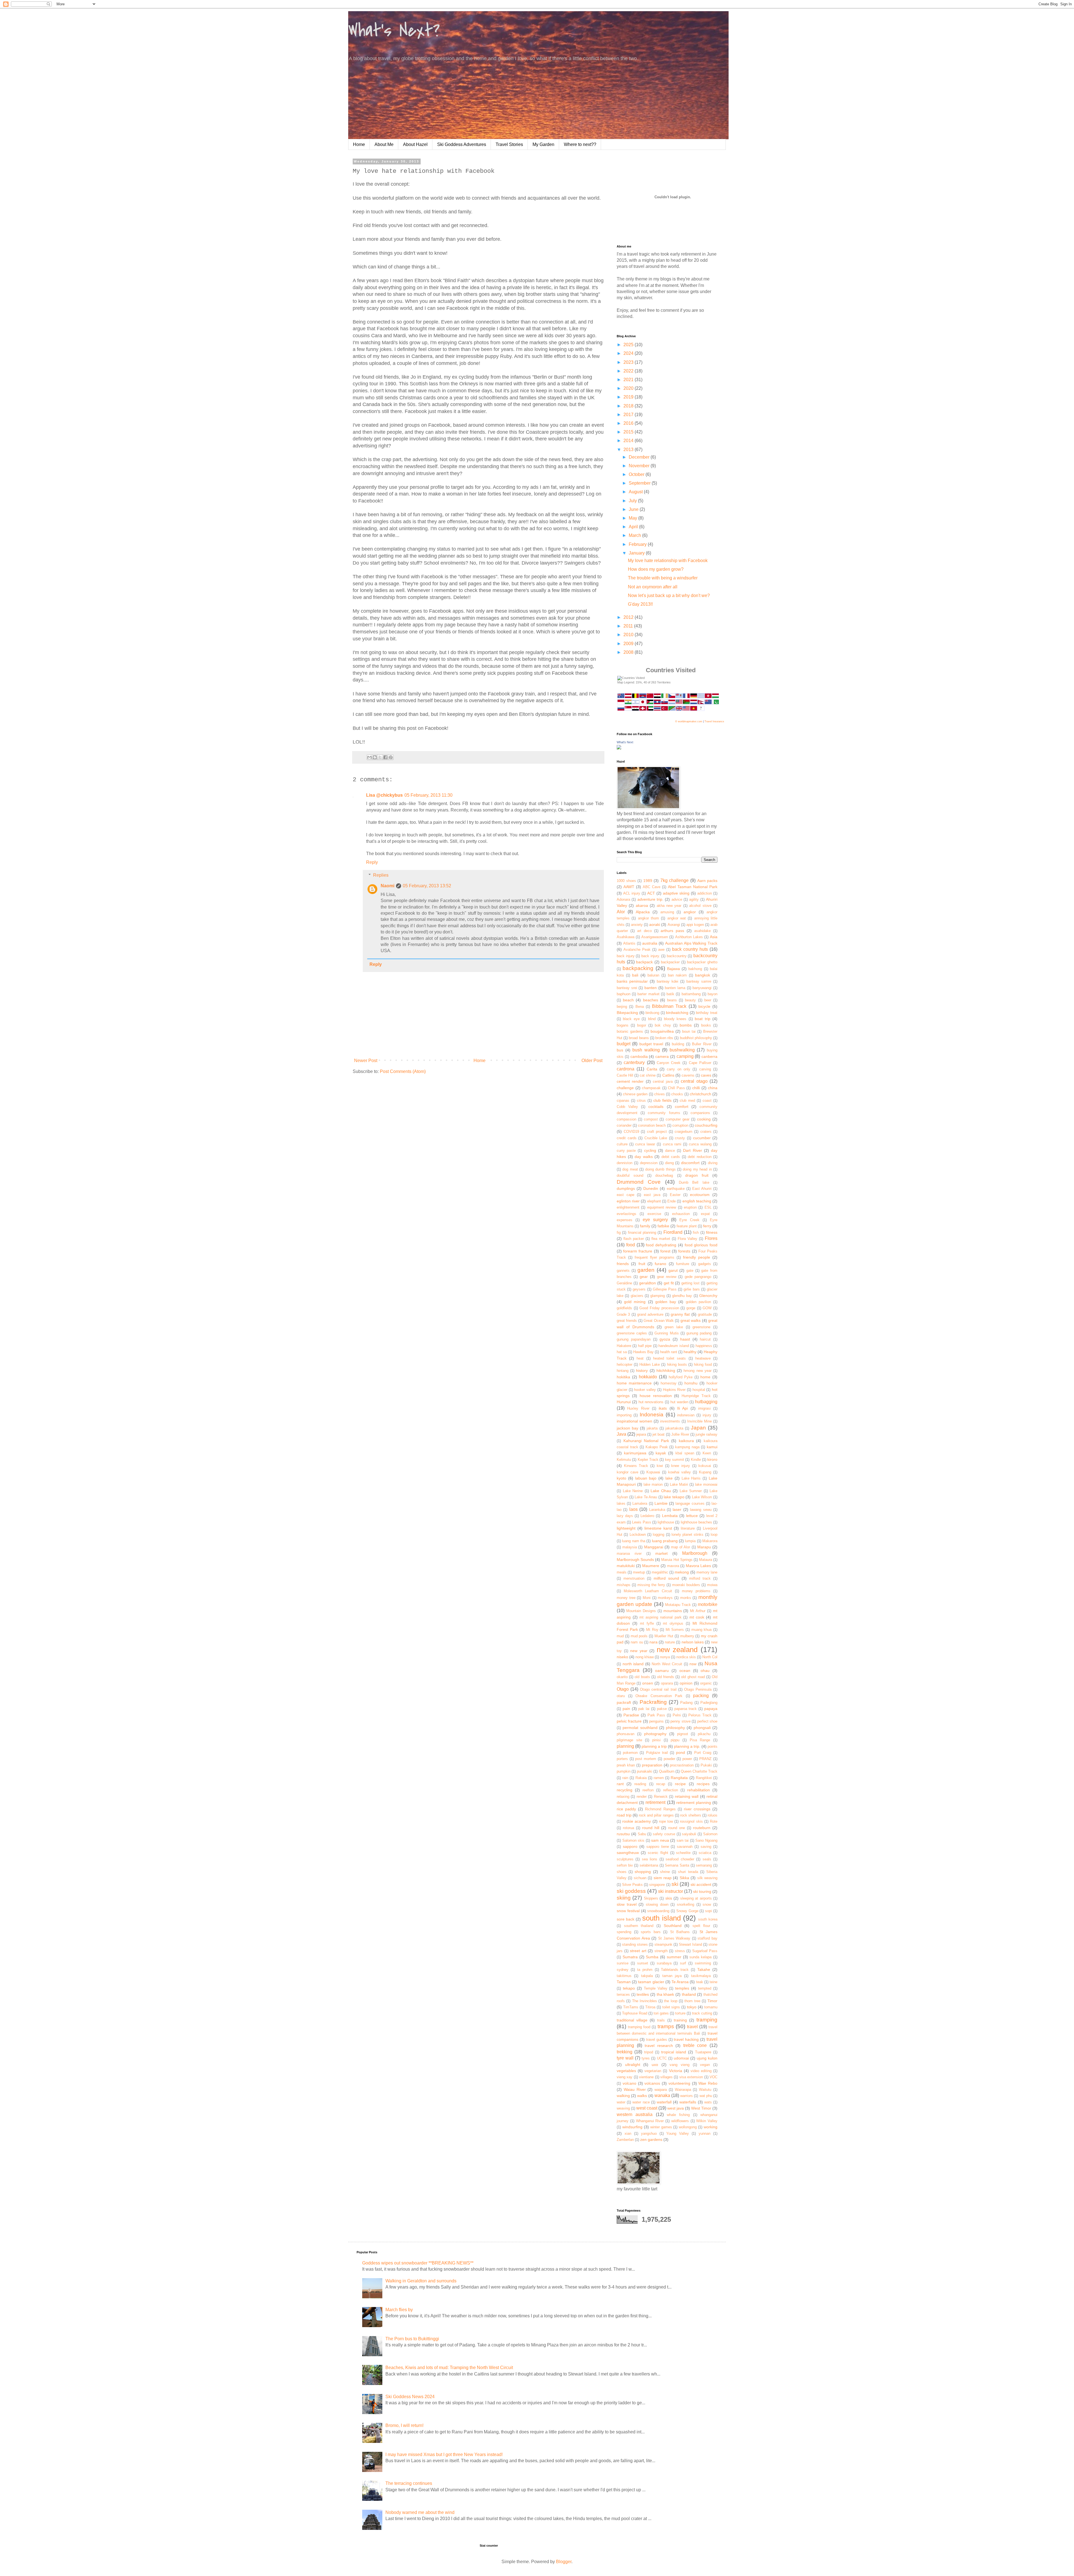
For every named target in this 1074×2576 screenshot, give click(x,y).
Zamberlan (625, 2140)
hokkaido (648, 1377)
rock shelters (691, 1815)
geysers (639, 1289)
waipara (661, 2090)
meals (622, 1572)
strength (661, 1951)
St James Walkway (674, 1938)
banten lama (675, 988)
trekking (625, 2052)
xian (628, 2133)
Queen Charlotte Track (699, 1771)
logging (659, 1534)
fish (696, 1232)
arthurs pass (672, 931)
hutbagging (706, 1402)
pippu (675, 1740)
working (711, 2127)
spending (624, 1932)
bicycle (704, 1006)
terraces (623, 1994)
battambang (691, 994)
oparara (667, 1683)
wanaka (662, 2095)
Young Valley (678, 2133)
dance (670, 1151)
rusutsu (623, 1834)
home (705, 1377)
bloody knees (675, 1019)
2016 (629, 423)
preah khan (626, 1765)
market (661, 1553)
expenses (625, 1220)
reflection (671, 1790)
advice (677, 899)
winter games (661, 2127)
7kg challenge (675, 880)
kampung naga (687, 1447)
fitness (712, 1232)
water (621, 2102)
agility (694, 899)
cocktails (656, 1107)
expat (705, 1214)
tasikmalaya (701, 1976)
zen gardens (651, 2139)
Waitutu (705, 2090)
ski (675, 1884)
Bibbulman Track (669, 1006)
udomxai (681, 2058)
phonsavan (626, 1734)
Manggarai (654, 1547)
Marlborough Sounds (635, 1560)
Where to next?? (580, 144)
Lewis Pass (641, 1522)
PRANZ (705, 1759)
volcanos (652, 2083)
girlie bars (692, 1289)
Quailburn (667, 1771)
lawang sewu (701, 1510)
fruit (642, 1264)
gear (644, 1277)
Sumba (652, 1957)
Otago (623, 1689)
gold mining (635, 1302)
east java (652, 1195)
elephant (654, 1201)
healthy (690, 1352)
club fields (662, 1100)
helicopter (625, 1364)
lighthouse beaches (696, 1522)
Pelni (677, 1715)
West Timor (701, 2108)
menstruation (634, 1578)
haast (685, 1339)
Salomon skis (633, 1840)
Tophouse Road (635, 2013)
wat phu (706, 2096)
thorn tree (692, 2001)
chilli (696, 1088)
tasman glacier (651, 1982)
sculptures (625, 1859)
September (640, 483)
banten (651, 988)
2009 (629, 644)
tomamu (711, 2007)
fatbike (663, 1226)
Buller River (702, 1044)
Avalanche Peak (637, 950)
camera (662, 1056)
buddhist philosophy (696, 1038)
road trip (624, 1815)
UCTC (662, 2058)
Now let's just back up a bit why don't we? (669, 595)
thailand (689, 1994)
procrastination (682, 1765)
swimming (703, 1963)
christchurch (700, 1094)
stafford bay (707, 1938)
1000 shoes (626, 881)
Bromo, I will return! (404, 2425)
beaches (651, 1000)
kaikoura (686, 1441)
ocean (685, 1671)
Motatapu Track (678, 1605)
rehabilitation (699, 1790)
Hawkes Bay (643, 1352)
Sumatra (630, 1957)
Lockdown (638, 1534)
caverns (688, 1075)
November (640, 466)
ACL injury (632, 893)
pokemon (630, 1753)
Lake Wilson (702, 1497)
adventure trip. (650, 899)
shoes (622, 1872)
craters (706, 1132)
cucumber (702, 1138)
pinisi (656, 1740)
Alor (621, 912)
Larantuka (657, 1510)
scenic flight (658, 1853)
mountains (673, 1611)
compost (651, 1119)
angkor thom (648, 918)
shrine (665, 1872)
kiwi (660, 1466)
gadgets (705, 1264)
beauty (690, 1000)
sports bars (651, 1932)
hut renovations (651, 1402)
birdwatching (677, 1013)
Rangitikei (704, 1778)
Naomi (388, 886)
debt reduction (700, 1157)
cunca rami (672, 1144)
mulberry (687, 1636)
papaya (711, 1709)
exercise (654, 1214)
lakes (621, 1503)
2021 (629, 380)
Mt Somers (675, 1630)
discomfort (690, 1163)
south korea (708, 1919)
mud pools (639, 1636)
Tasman (624, 1982)
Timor (712, 2001)
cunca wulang (700, 1144)
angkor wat (677, 918)
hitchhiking (666, 1370)
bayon (713, 994)
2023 (629, 362)
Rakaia (641, 1778)
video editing (701, 2071)
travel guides (657, 2040)
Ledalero (647, 1516)
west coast (647, 2108)
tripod (649, 2052)
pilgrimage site (629, 1740)
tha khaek (666, 1994)
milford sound (666, 1578)
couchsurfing (706, 1125)
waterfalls (688, 2102)
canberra (709, 1056)
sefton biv (625, 1865)
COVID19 (631, 1132)
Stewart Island (690, 1944)
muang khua (702, 1630)
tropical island (674, 2052)
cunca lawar (645, 1144)
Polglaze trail (657, 1753)
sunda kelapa (700, 1957)
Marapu (704, 1547)
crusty (680, 1138)
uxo (655, 2065)
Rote (714, 1821)
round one (677, 1828)
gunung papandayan (634, 1339)
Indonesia (652, 1415)
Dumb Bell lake (694, 1182)
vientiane (646, 2077)
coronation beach (652, 1125)
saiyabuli (689, 1834)
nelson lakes (693, 1642)
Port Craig (703, 1753)
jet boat (659, 1434)
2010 (629, 635)
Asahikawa (626, 937)
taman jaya (672, 1976)
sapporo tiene (658, 1847)
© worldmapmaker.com (689, 721)
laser (677, 1509)
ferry (707, 1226)
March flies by (399, 2310)
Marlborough (695, 1553)
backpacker (670, 962)
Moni (647, 1598)
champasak (651, 1088)
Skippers (651, 1898)
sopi (708, 1911)
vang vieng (680, 2065)
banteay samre (699, 981)
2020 (629, 388)
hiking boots (677, 1364)
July (633, 501)
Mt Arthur (698, 1611)
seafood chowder (680, 1859)
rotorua (628, 1828)
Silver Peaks (632, 1885)
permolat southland (640, 1728)
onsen (648, 1683)
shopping (643, 1872)
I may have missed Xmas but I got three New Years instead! (444, 2454)
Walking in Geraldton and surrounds (421, 2281)
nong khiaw (645, 1657)
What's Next (625, 742)
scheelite (683, 1853)
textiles (643, 1994)
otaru (621, 1696)
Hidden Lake (650, 1364)
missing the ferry (651, 1585)
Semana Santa (677, 1865)
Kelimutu (624, 1460)
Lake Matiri (679, 1484)
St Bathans (680, 1932)
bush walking (646, 1050)
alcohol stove (700, 906)
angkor (690, 912)
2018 (629, 406)
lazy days (625, 1516)
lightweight (626, 1528)
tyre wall (625, 2058)
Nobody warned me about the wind (420, 2512)
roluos (713, 1815)
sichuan (640, 1878)
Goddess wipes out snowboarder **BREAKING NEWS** (418, 2263)
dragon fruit (697, 1175)
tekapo (629, 1988)
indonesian (686, 1415)
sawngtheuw (628, 1853)
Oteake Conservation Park (659, 1696)
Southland (673, 1926)
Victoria (676, 2071)
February (638, 544)
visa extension (691, 2077)
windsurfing (632, 2127)
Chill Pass (676, 1088)
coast (707, 1101)
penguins (656, 1721)
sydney (623, 1970)
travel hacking (686, 2039)
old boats (642, 1677)
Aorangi (674, 925)
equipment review (662, 1207)
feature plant (687, 1226)
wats (708, 2102)
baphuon (624, 994)
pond (680, 1752)
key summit (675, 1460)
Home (359, 144)
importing (624, 1415)
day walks (644, 1157)
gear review (667, 1277)
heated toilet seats (669, 1358)
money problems (696, 1591)
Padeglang (709, 1703)
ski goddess (631, 1891)
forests (684, 1251)
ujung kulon (707, 2058)
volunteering (679, 2083)
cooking (704, 1119)
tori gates (661, 2013)
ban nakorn (677, 975)
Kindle (696, 1460)
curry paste (626, 1151)
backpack (644, 962)
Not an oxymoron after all (653, 587)
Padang (686, 1703)
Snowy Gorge (687, 1911)
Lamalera (640, 1503)
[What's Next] (619, 748)
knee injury (681, 1466)
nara (653, 1642)
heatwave (703, 1358)
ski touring (702, 1891)
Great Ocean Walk (659, 1321)
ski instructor (671, 1891)
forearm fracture (638, 1251)
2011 (629, 626)
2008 (629, 652)
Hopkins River (674, 1390)
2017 (629, 415)
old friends (666, 1677)
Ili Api (682, 1408)
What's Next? (394, 30)
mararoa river (629, 1554)
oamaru (662, 1671)
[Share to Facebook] (385, 757)
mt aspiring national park (660, 1617)
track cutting (702, 2013)
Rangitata (679, 1778)
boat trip (702, 1019)
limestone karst (658, 1528)
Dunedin (651, 1188)
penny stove (680, 1721)
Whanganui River (650, 2121)
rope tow (666, 1821)
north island (633, 1664)
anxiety (637, 925)
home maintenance (634, 1383)
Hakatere (624, 1346)
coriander (624, 1125)
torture (680, 2013)
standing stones (635, 1944)
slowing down (657, 1904)
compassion (626, 1119)
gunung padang (699, 1333)
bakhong (695, 969)
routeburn (702, 1828)
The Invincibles (645, 2001)
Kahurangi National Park (646, 1441)
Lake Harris (691, 1478)
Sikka (684, 1878)
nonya (665, 1657)
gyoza (665, 1339)
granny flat (680, 1314)
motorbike (708, 1604)
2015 (629, 432)
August (636, 492)
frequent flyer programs (654, 1257)
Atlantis (629, 943)
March (635, 535)
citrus (641, 1101)
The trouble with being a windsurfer (663, 578)
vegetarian (653, 2071)
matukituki (626, 1566)
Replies (381, 875)
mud (620, 1636)
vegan (705, 2065)
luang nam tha (634, 1541)
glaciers (637, 1296)
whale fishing (678, 2115)
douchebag (664, 1175)
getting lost (690, 1283)
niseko (622, 1657)
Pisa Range (700, 1740)
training (680, 2020)
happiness (704, 1346)
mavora (673, 1566)
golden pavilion (698, 1302)
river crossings (697, 1809)
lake (669, 1478)
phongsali (702, 1728)
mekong (682, 1572)
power (687, 1759)
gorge (691, 1308)
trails (661, 2020)
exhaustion (681, 1214)
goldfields (624, 1308)
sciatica (705, 1853)
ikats (663, 1408)
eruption (690, 1207)
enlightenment (628, 1207)
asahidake (702, 931)
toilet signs (671, 2007)
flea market (661, 1239)
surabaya (664, 1963)
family (645, 1226)
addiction (705, 893)
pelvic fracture (629, 1721)
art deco (644, 931)
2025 (629, 345)
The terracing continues (409, 2483)
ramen (659, 1778)
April (634, 527)
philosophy (675, 1728)
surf (683, 1963)
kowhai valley (680, 1472)
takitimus (624, 1976)
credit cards (627, 1138)
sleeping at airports (696, 1898)
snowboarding (658, 1911)
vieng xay (625, 2077)
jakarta (652, 1428)
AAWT (629, 887)
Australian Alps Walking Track (691, 943)
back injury (626, 956)
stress (680, 1951)
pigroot (683, 1734)
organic (706, 1683)
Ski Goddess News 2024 (410, 2397)
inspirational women (634, 1421)
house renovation (656, 1396)
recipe (680, 1784)
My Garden (543, 144)
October (637, 474)
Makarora (710, 1541)
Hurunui (624, 1402)
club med (687, 1101)
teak (700, 1982)
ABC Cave (652, 887)
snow (707, 1904)
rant (620, 1784)
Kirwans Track (636, 1466)
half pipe (645, 1346)
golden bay (666, 1302)
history (642, 1370)
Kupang (705, 1472)
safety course (664, 1834)
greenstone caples (632, 1333)
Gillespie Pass (665, 1289)
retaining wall (687, 1796)
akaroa (642, 905)
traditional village (632, 2020)
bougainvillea (662, 1031)
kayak (661, 1453)
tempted (705, 1988)
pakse (662, 1709)
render (642, 1797)
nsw (693, 1664)
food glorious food (701, 1245)
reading (640, 1784)
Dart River (692, 1150)
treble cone (695, 2045)
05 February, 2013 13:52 (427, 886)
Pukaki (706, 1765)
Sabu (642, 1834)
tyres (646, 2058)
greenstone (701, 1327)
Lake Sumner (691, 1491)
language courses (690, 1503)
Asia (714, 937)
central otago (694, 1081)
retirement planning (694, 1803)
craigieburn (683, 1132)
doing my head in (697, 1169)
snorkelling (686, 1904)
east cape (626, 1195)
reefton (648, 1790)
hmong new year (697, 1371)
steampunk (663, 1944)
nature (670, 1642)
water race (641, 2102)
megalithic (660, 1572)
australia (650, 943)
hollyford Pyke (681, 1377)
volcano (629, 2083)
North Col (710, 1657)
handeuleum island (673, 1346)
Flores (711, 1238)
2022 (629, 371)
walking (623, 2096)
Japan (698, 1428)
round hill (651, 1828)
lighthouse (666, 1522)
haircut (705, 1339)
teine (713, 1982)
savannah (685, 1847)
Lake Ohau (661, 1491)
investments (670, 1421)
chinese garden (635, 1094)
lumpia (690, 1541)
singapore (657, 1885)
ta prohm (645, 1970)
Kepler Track (648, 1460)
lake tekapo (674, 1497)
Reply (372, 862)
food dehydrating (661, 1245)
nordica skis (686, 1657)
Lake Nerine (633, 1491)
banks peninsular (632, 981)
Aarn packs (707, 881)
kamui (712, 1447)
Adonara (623, 899)
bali (635, 975)
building (678, 1044)
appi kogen (695, 925)
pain (626, 1709)
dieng (669, 1163)
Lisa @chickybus (384, 795)
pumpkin (624, 1771)
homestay (669, 1383)
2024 (629, 353)
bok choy (663, 1025)
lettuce (692, 1516)
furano (660, 1264)
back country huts (690, 949)
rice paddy (626, 1809)
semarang (704, 1865)
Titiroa (650, 2007)
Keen (707, 1453)
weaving (623, 2108)
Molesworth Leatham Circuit (648, 1591)
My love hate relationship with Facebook (668, 561)
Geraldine (624, 1283)
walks (642, 2096)
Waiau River (635, 2089)
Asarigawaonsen (655, 937)
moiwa (712, 1585)
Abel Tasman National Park (693, 887)
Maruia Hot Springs (677, 1560)
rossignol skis (691, 1821)
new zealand (677, 1650)
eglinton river (628, 1201)
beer (708, 1000)
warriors (686, 2096)
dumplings (626, 1188)
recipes (703, 1784)
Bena (640, 1007)
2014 (629, 441)
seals (707, 1859)
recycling (625, 1790)
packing (701, 1696)
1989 (648, 881)
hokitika (623, 1377)
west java (676, 2108)
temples (682, 1988)
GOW (707, 1308)
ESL (708, 1207)
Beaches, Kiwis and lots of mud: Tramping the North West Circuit (449, 2368)
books (706, 1025)
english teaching (697, 1201)
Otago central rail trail (658, 1689)
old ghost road (693, 1677)
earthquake (676, 1189)
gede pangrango (698, 1277)
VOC (713, 2077)
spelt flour (701, 1926)
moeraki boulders (686, 1585)
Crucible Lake (656, 1138)
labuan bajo (646, 1478)
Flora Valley (687, 1239)
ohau (705, 1671)
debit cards (671, 1157)
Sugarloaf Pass (705, 1951)
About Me (384, 144)
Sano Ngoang (706, 1840)
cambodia (639, 1056)
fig (619, 1232)
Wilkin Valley (707, 2121)
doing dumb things (660, 1169)
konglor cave (627, 1472)
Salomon (710, 1834)
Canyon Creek (669, 1063)
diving (713, 1163)
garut (673, 1270)
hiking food (703, 1364)
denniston (625, 1163)
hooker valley (645, 1390)
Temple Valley (656, 1988)
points (713, 1746)
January (637, 553)
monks (686, 1598)
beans (672, 1000)
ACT (651, 893)
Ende (672, 1201)
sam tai (683, 1840)
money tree (626, 1598)
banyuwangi (702, 988)
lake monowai (706, 1484)
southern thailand (639, 1926)
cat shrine (648, 1075)
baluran (653, 975)
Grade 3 (623, 1314)
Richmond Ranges (660, 1809)
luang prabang (665, 1541)
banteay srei (627, 988)
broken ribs (664, 1038)
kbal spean (685, 1453)
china (713, 1088)
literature (688, 1528)
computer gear (678, 1119)
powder (669, 1759)
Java (621, 1434)
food (631, 1245)
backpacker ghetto (702, 962)
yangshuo (649, 2133)
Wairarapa (683, 2090)
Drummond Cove (639, 1182)
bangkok (703, 975)
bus (620, 1050)
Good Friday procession (659, 1308)
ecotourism (700, 1195)
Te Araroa (680, 1982)
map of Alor (680, 1547)
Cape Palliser (700, 1063)
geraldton (647, 1283)
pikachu (704, 1734)
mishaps (624, 1585)
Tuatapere (703, 2052)
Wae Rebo (708, 2083)
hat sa (622, 1352)
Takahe (704, 1969)
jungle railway (706, 1434)
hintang (623, 1371)
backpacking (638, 968)
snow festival (628, 1911)
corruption (680, 1125)
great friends (627, 1321)
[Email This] (369, 757)
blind (652, 1019)
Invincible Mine (699, 1421)
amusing (667, 912)
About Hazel (415, 144)
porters (622, 1759)
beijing (622, 1007)
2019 (629, 397)
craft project (657, 1132)
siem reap (663, 1878)
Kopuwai (653, 1472)
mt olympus (673, 1623)
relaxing (623, 1797)
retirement (655, 1802)
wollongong (688, 2127)
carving (705, 1069)
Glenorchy (708, 1296)
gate (690, 1271)
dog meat (630, 1169)
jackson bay (627, 1428)
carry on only (679, 1069)
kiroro (712, 1459)
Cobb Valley (627, 1107)
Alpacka (643, 912)
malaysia (630, 1547)
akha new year (669, 906)
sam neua (660, 1840)
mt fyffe (647, 1623)
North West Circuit (667, 1664)
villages (666, 2077)
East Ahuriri (702, 1189)
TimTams (631, 2007)
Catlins (668, 1075)
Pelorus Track (700, 1715)
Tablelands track (675, 1970)
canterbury (634, 1062)
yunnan (705, 2133)
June (634, 509)
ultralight (633, 2065)
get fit (669, 1283)
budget (624, 1044)
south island (661, 1918)
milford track (700, 1578)
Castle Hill (625, 1075)
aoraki (655, 924)
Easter (675, 1195)
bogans (623, 1025)
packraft (624, 1702)
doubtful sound (630, 1175)
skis (669, 1898)
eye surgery (655, 1220)
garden (646, 1270)
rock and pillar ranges (656, 1815)
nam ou (637, 1642)
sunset (643, 1963)
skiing (624, 1898)
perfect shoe (707, 1721)
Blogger (564, 2562)
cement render (630, 1081)
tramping (707, 2020)
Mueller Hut (664, 1636)
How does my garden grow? (656, 569)
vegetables (626, 2071)
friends (623, 1264)
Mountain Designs (641, 1611)
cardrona (626, 1069)
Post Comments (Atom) (403, 1071)
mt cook (697, 1617)
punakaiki (645, 1771)
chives (660, 1094)
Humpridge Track (696, 1396)
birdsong (652, 1013)
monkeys (665, 1598)
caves (706, 1075)
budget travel (651, 1044)
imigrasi (704, 1408)
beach (628, 1000)
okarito (622, 1677)
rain (625, 1778)
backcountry (677, 956)
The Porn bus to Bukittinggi (412, 2339)
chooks (677, 1094)
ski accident (701, 1884)
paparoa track (686, 1709)
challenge (625, 1088)
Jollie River (680, 1434)
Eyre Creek (689, 1220)
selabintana (649, 1865)
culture (622, 1144)
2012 (629, 617)
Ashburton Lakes (689, 937)
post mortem (646, 1759)
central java (663, 1081)
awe (661, 950)
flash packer (634, 1239)
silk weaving (707, 1878)
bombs (686, 1025)
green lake (674, 1327)
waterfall (664, 2102)
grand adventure (650, 1314)
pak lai (644, 1709)
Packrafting (653, 1702)
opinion (686, 1683)
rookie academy (637, 1821)
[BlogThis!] (375, 757)
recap (661, 1784)
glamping (658, 1296)
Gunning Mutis (666, 1333)
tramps (666, 2026)
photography (655, 1734)
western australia (635, 2114)
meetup (639, 1572)
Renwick (661, 1797)
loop (714, 1534)
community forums (664, 1113)
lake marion (653, 1484)
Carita (652, 1069)
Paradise (631, 1715)
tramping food (639, 2027)
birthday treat (707, 1013)
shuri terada (688, 1872)
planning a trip (654, 1746)
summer (674, 1957)
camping (685, 1056)
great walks (691, 1320)
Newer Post (366, 1061)
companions (700, 1113)
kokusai (705, 1466)
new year (639, 1651)
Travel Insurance (714, 721)
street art (638, 1951)
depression (649, 1163)
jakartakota (674, 1428)
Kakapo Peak (657, 1447)
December (640, 457)
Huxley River (638, 1408)
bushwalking (682, 1050)
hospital (699, 1390)
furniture (683, 1264)
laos (633, 1509)
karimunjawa (635, 1453)
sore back (626, 1919)
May (633, 518)
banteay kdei (667, 981)
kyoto (621, 1478)
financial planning (642, 1232)
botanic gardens (630, 1031)
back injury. (651, 956)
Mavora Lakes (699, 1566)
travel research (659, 2046)
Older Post (592, 1061)
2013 (629, 450)
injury (707, 1415)
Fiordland (673, 1232)
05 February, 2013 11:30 (428, 795)
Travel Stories (509, 144)
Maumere (651, 1566)
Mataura (706, 1560)
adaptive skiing (676, 893)
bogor (642, 1025)
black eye (631, 1019)
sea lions (650, 1859)
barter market (648, 994)
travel (692, 2027)
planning (625, 1746)
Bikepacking (627, 1013)
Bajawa (673, 969)
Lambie (661, 1503)
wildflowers (680, 2121)
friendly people (697, 1257)
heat (640, 1358)
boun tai (689, 1031)
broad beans (639, 1038)
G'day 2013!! (640, 604)
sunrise (623, 1963)
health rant (669, 1352)
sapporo (630, 1846)
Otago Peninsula (698, 1689)
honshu (691, 1383)
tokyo (692, 2007)
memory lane (707, 1572)
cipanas (623, 1101)
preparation (652, 1765)
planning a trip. (687, 1746)
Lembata (670, 1516)
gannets (623, 1271)
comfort (682, 1107)
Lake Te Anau (646, 1497)
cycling (650, 1150)
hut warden (679, 1402)
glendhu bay (682, 1296)
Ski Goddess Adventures (462, 144)
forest (665, 1251)
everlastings (626, 1214)
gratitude (705, 1314)
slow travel (627, 1904)
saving (706, 1847)
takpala (647, 1976)
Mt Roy (652, 1630)
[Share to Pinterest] (391, 757)
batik (670, 994)
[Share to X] (380, 757)
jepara (641, 1434)
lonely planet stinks (688, 1534)
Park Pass (656, 1715)
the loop (671, 2001)
